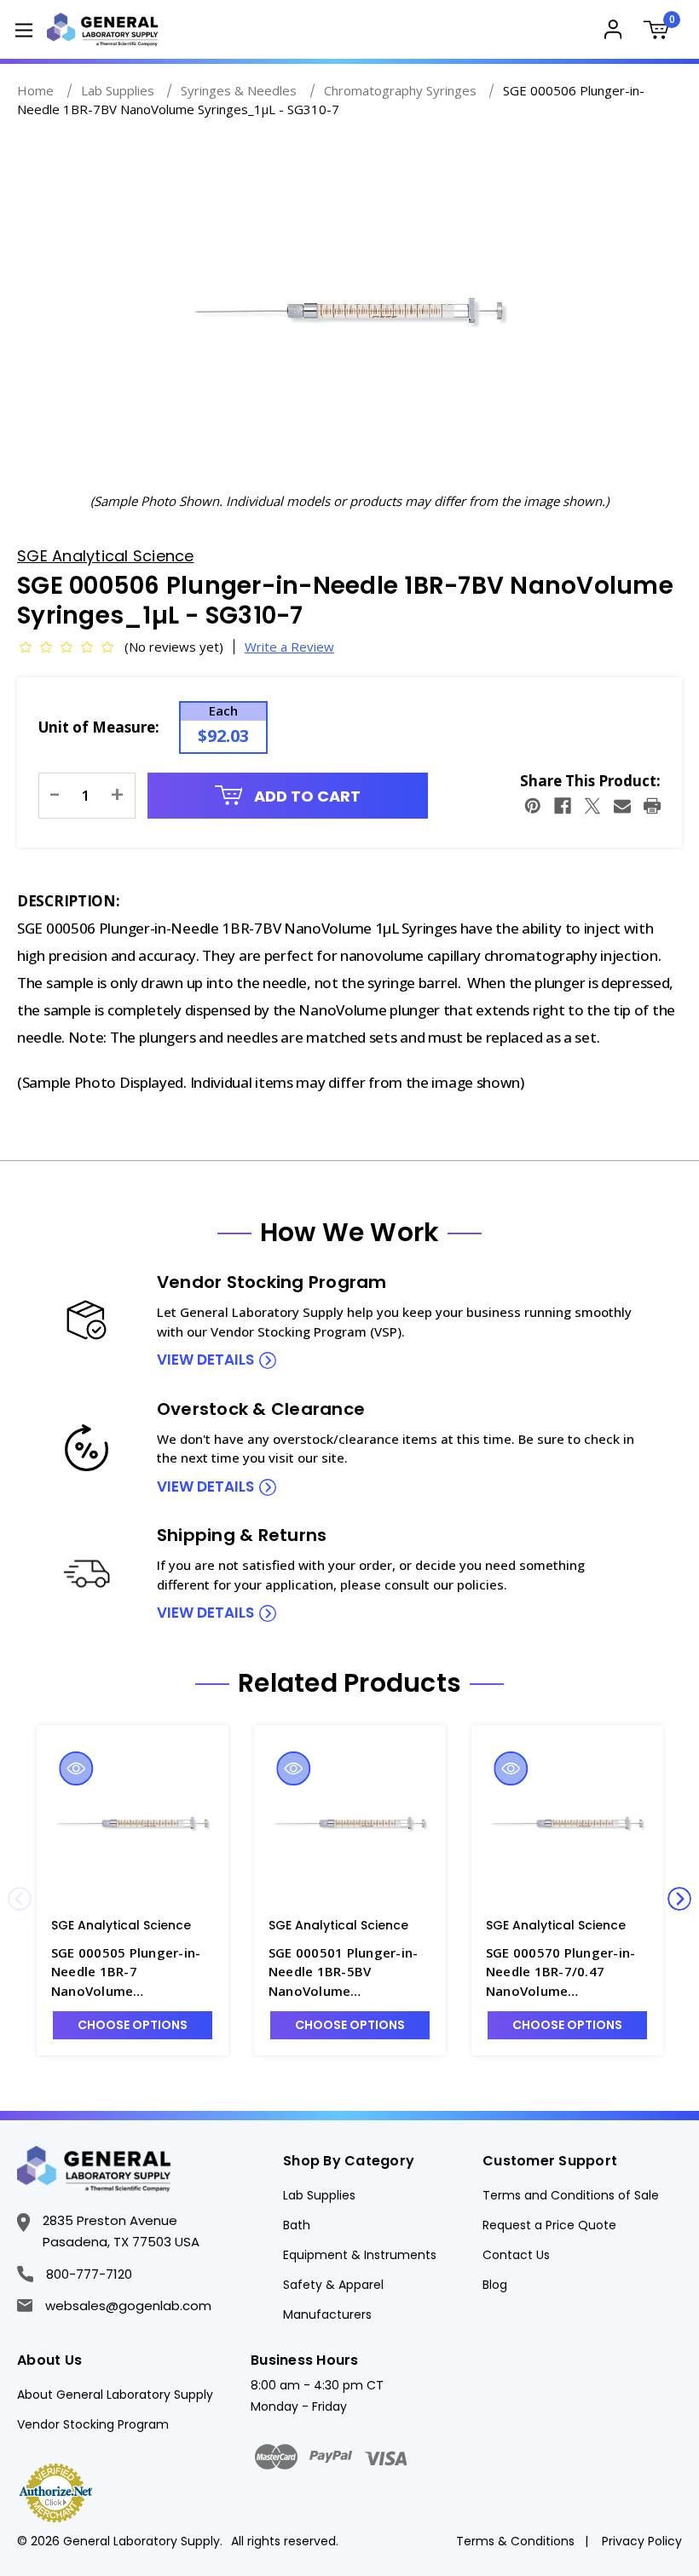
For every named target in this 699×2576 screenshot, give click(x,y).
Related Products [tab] (349, 1683)
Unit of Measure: (99, 727)
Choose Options (133, 2025)
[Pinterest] (533, 806)
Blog (495, 2285)
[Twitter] (592, 806)
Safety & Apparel (333, 2285)
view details (205, 1360)
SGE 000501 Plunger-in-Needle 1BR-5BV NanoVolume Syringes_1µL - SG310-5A (347, 1972)
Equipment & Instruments (360, 2255)
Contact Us (516, 2255)
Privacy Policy (642, 2541)
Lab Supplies (319, 2195)
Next (679, 1899)
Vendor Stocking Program (93, 2424)
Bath (297, 2225)
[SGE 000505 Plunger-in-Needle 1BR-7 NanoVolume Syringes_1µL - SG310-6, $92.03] (133, 1825)
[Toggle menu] (23, 29)
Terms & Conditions (515, 2541)
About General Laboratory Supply (115, 2395)
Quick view (76, 1768)
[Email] (622, 806)
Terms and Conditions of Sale (571, 2195)
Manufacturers (327, 2314)
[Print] (652, 806)
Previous (20, 1899)
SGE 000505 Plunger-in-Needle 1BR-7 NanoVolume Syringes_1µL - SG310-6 (126, 1972)
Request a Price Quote (549, 2225)
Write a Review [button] (289, 647)
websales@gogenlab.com (128, 2306)
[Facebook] (563, 806)
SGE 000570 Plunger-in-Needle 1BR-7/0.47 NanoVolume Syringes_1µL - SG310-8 (561, 1972)
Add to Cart (306, 796)
